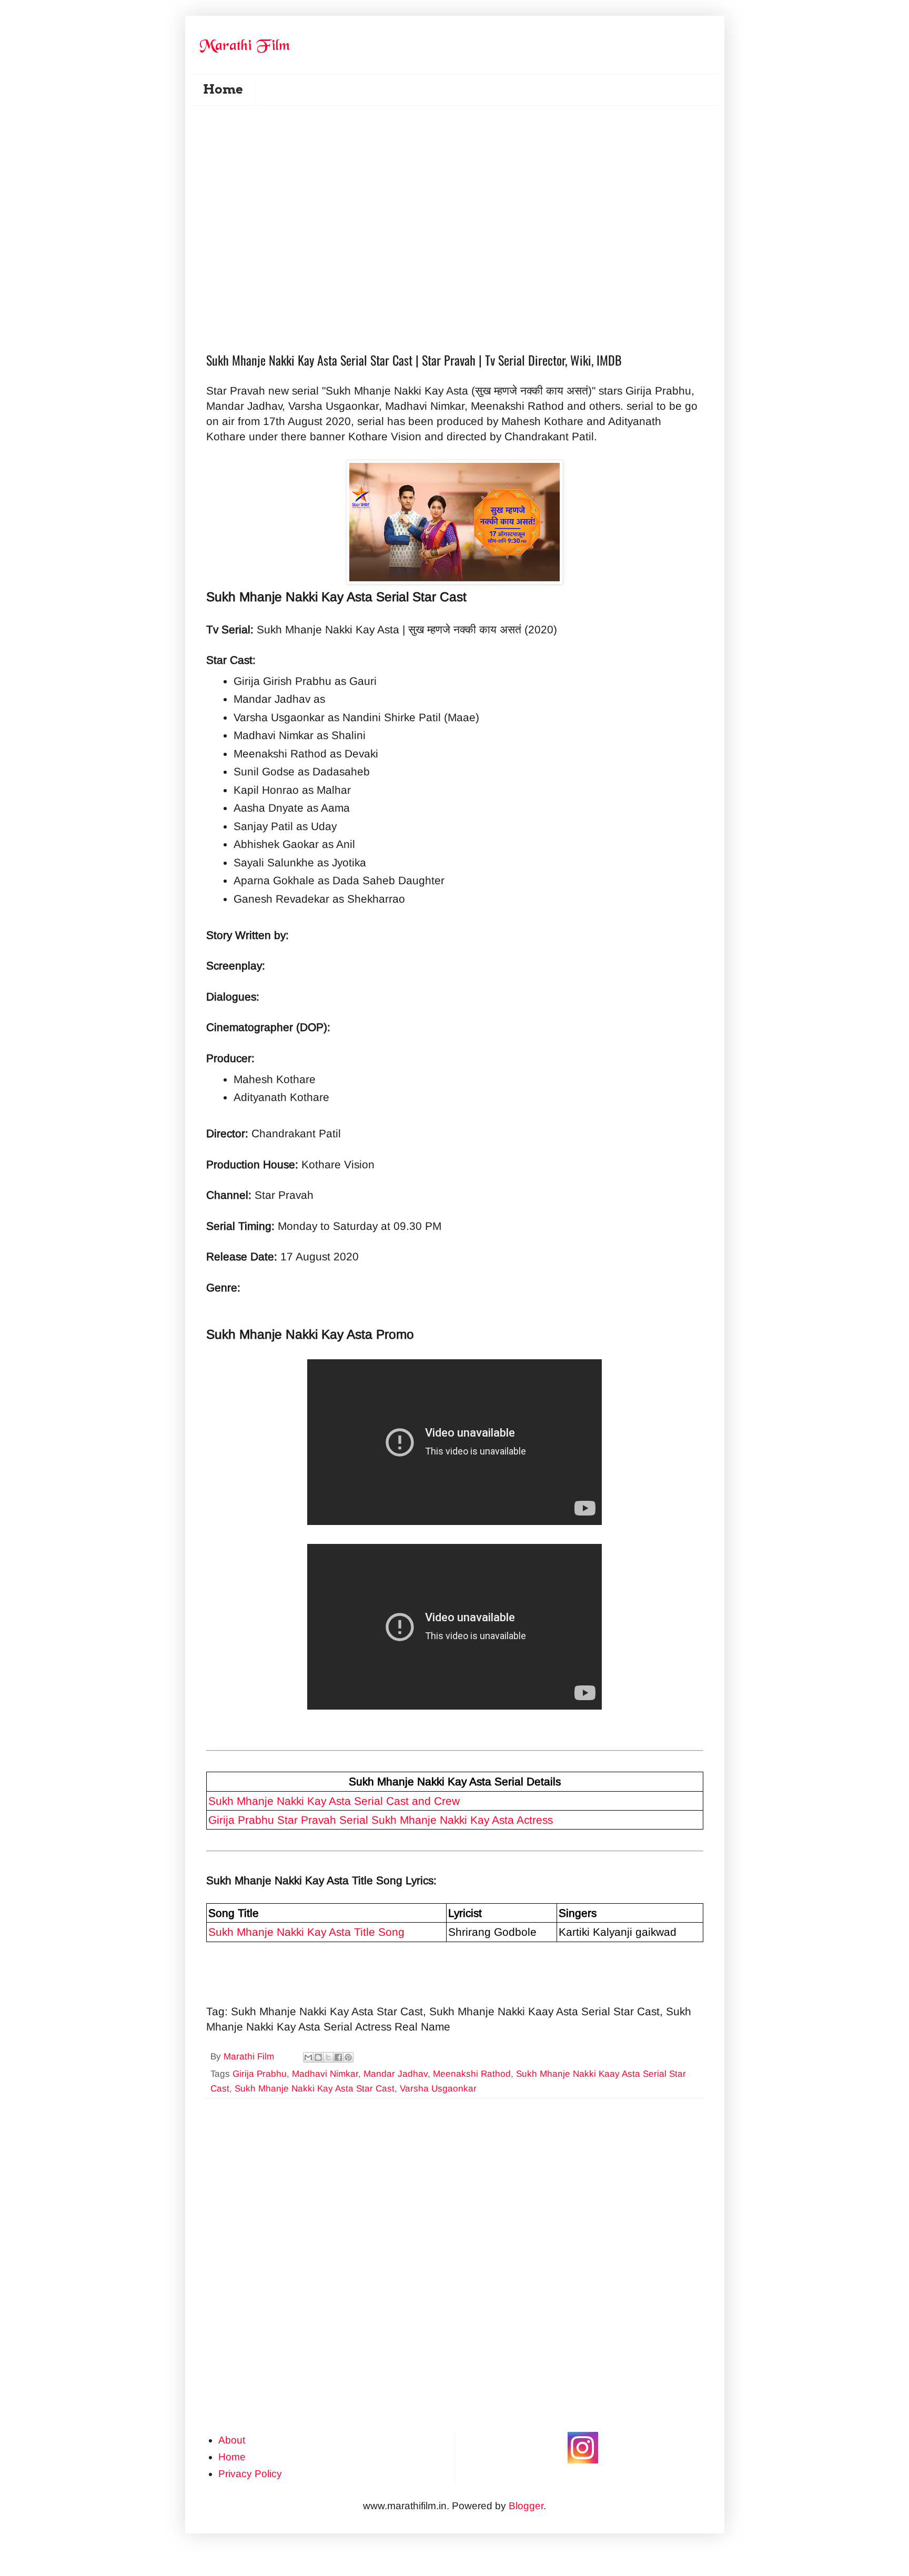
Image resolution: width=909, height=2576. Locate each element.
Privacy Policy (250, 2474)
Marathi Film (250, 2057)
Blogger (526, 2506)
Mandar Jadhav (396, 2074)
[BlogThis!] (318, 2057)
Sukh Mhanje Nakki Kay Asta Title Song (306, 1932)
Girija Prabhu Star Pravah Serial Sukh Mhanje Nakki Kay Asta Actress (381, 1820)
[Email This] (308, 2057)
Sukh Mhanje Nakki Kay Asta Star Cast (315, 2089)
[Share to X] (328, 2057)
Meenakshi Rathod (472, 2074)
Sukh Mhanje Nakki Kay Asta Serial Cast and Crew (334, 1801)
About (232, 2440)
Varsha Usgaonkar (438, 2089)
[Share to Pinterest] (348, 2057)
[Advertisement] (461, 169)
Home (223, 89)
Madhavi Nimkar (325, 2074)
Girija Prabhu (260, 2074)
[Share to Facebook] (338, 2057)
